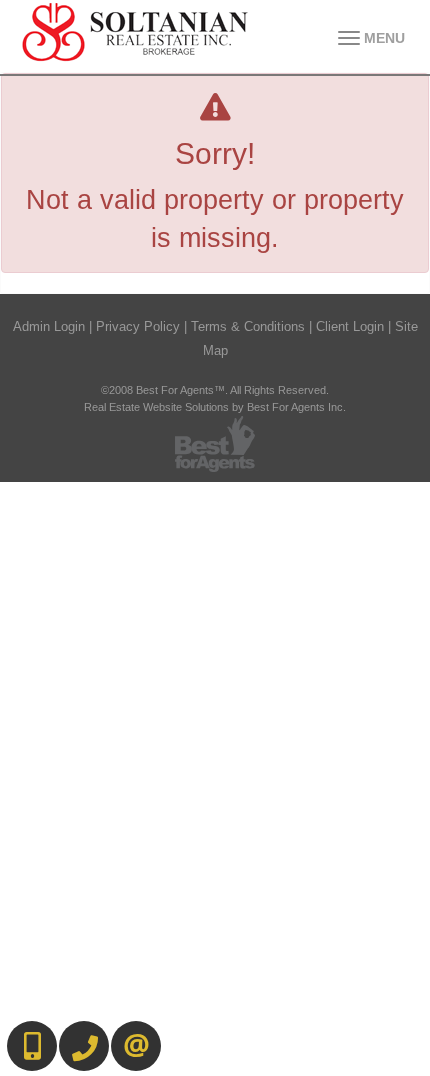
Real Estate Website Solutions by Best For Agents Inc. (215, 407)
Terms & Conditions (248, 326)
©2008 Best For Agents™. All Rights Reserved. (215, 390)
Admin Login (49, 326)
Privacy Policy (138, 326)
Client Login (350, 326)
